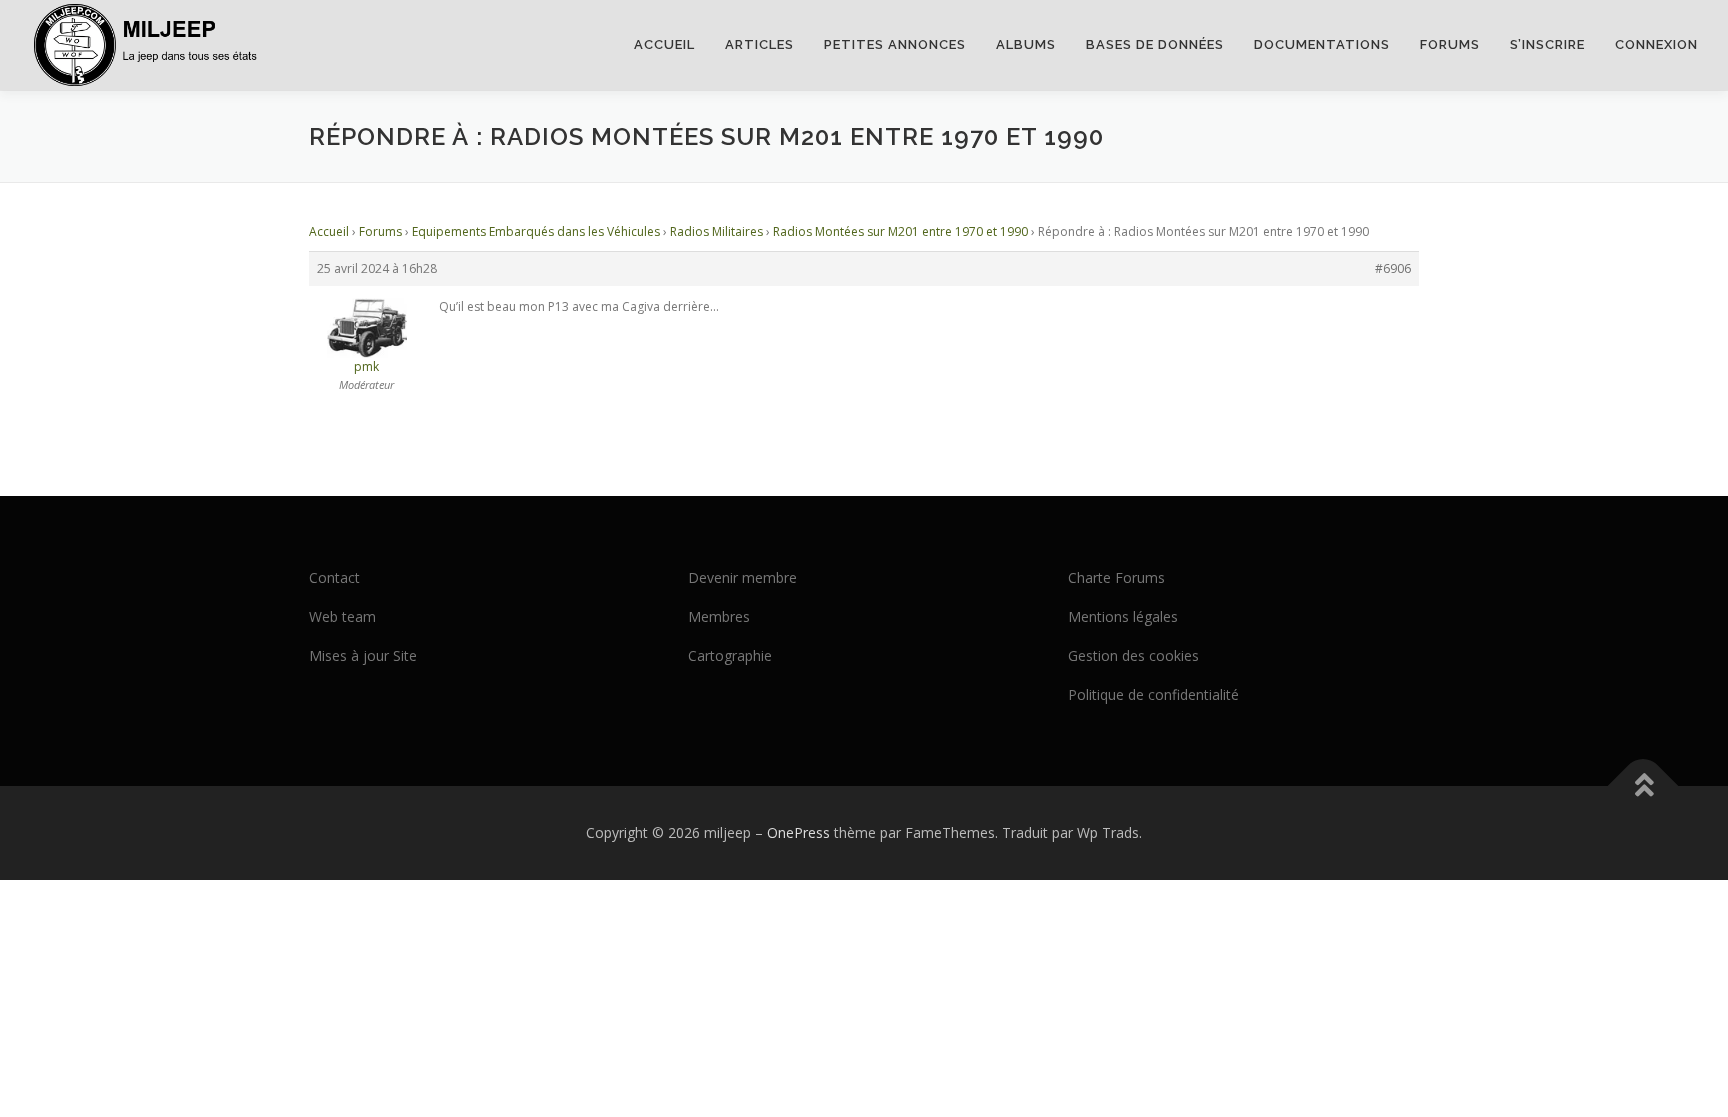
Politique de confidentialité (1153, 694)
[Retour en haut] (1643, 786)
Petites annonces (895, 44)
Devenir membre (742, 577)
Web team (342, 616)
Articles (759, 44)
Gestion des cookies (1133, 655)
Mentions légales (1123, 616)
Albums (1026, 44)
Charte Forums (1116, 577)
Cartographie (730, 655)
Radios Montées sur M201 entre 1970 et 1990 (900, 231)
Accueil (664, 44)
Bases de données (1155, 44)
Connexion (1656, 44)
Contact (334, 577)
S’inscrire (1547, 44)
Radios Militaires (716, 231)
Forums (1450, 44)
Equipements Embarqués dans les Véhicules (536, 231)
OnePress (798, 832)
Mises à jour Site (363, 655)
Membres (719, 616)
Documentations (1322, 44)
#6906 (1393, 268)
